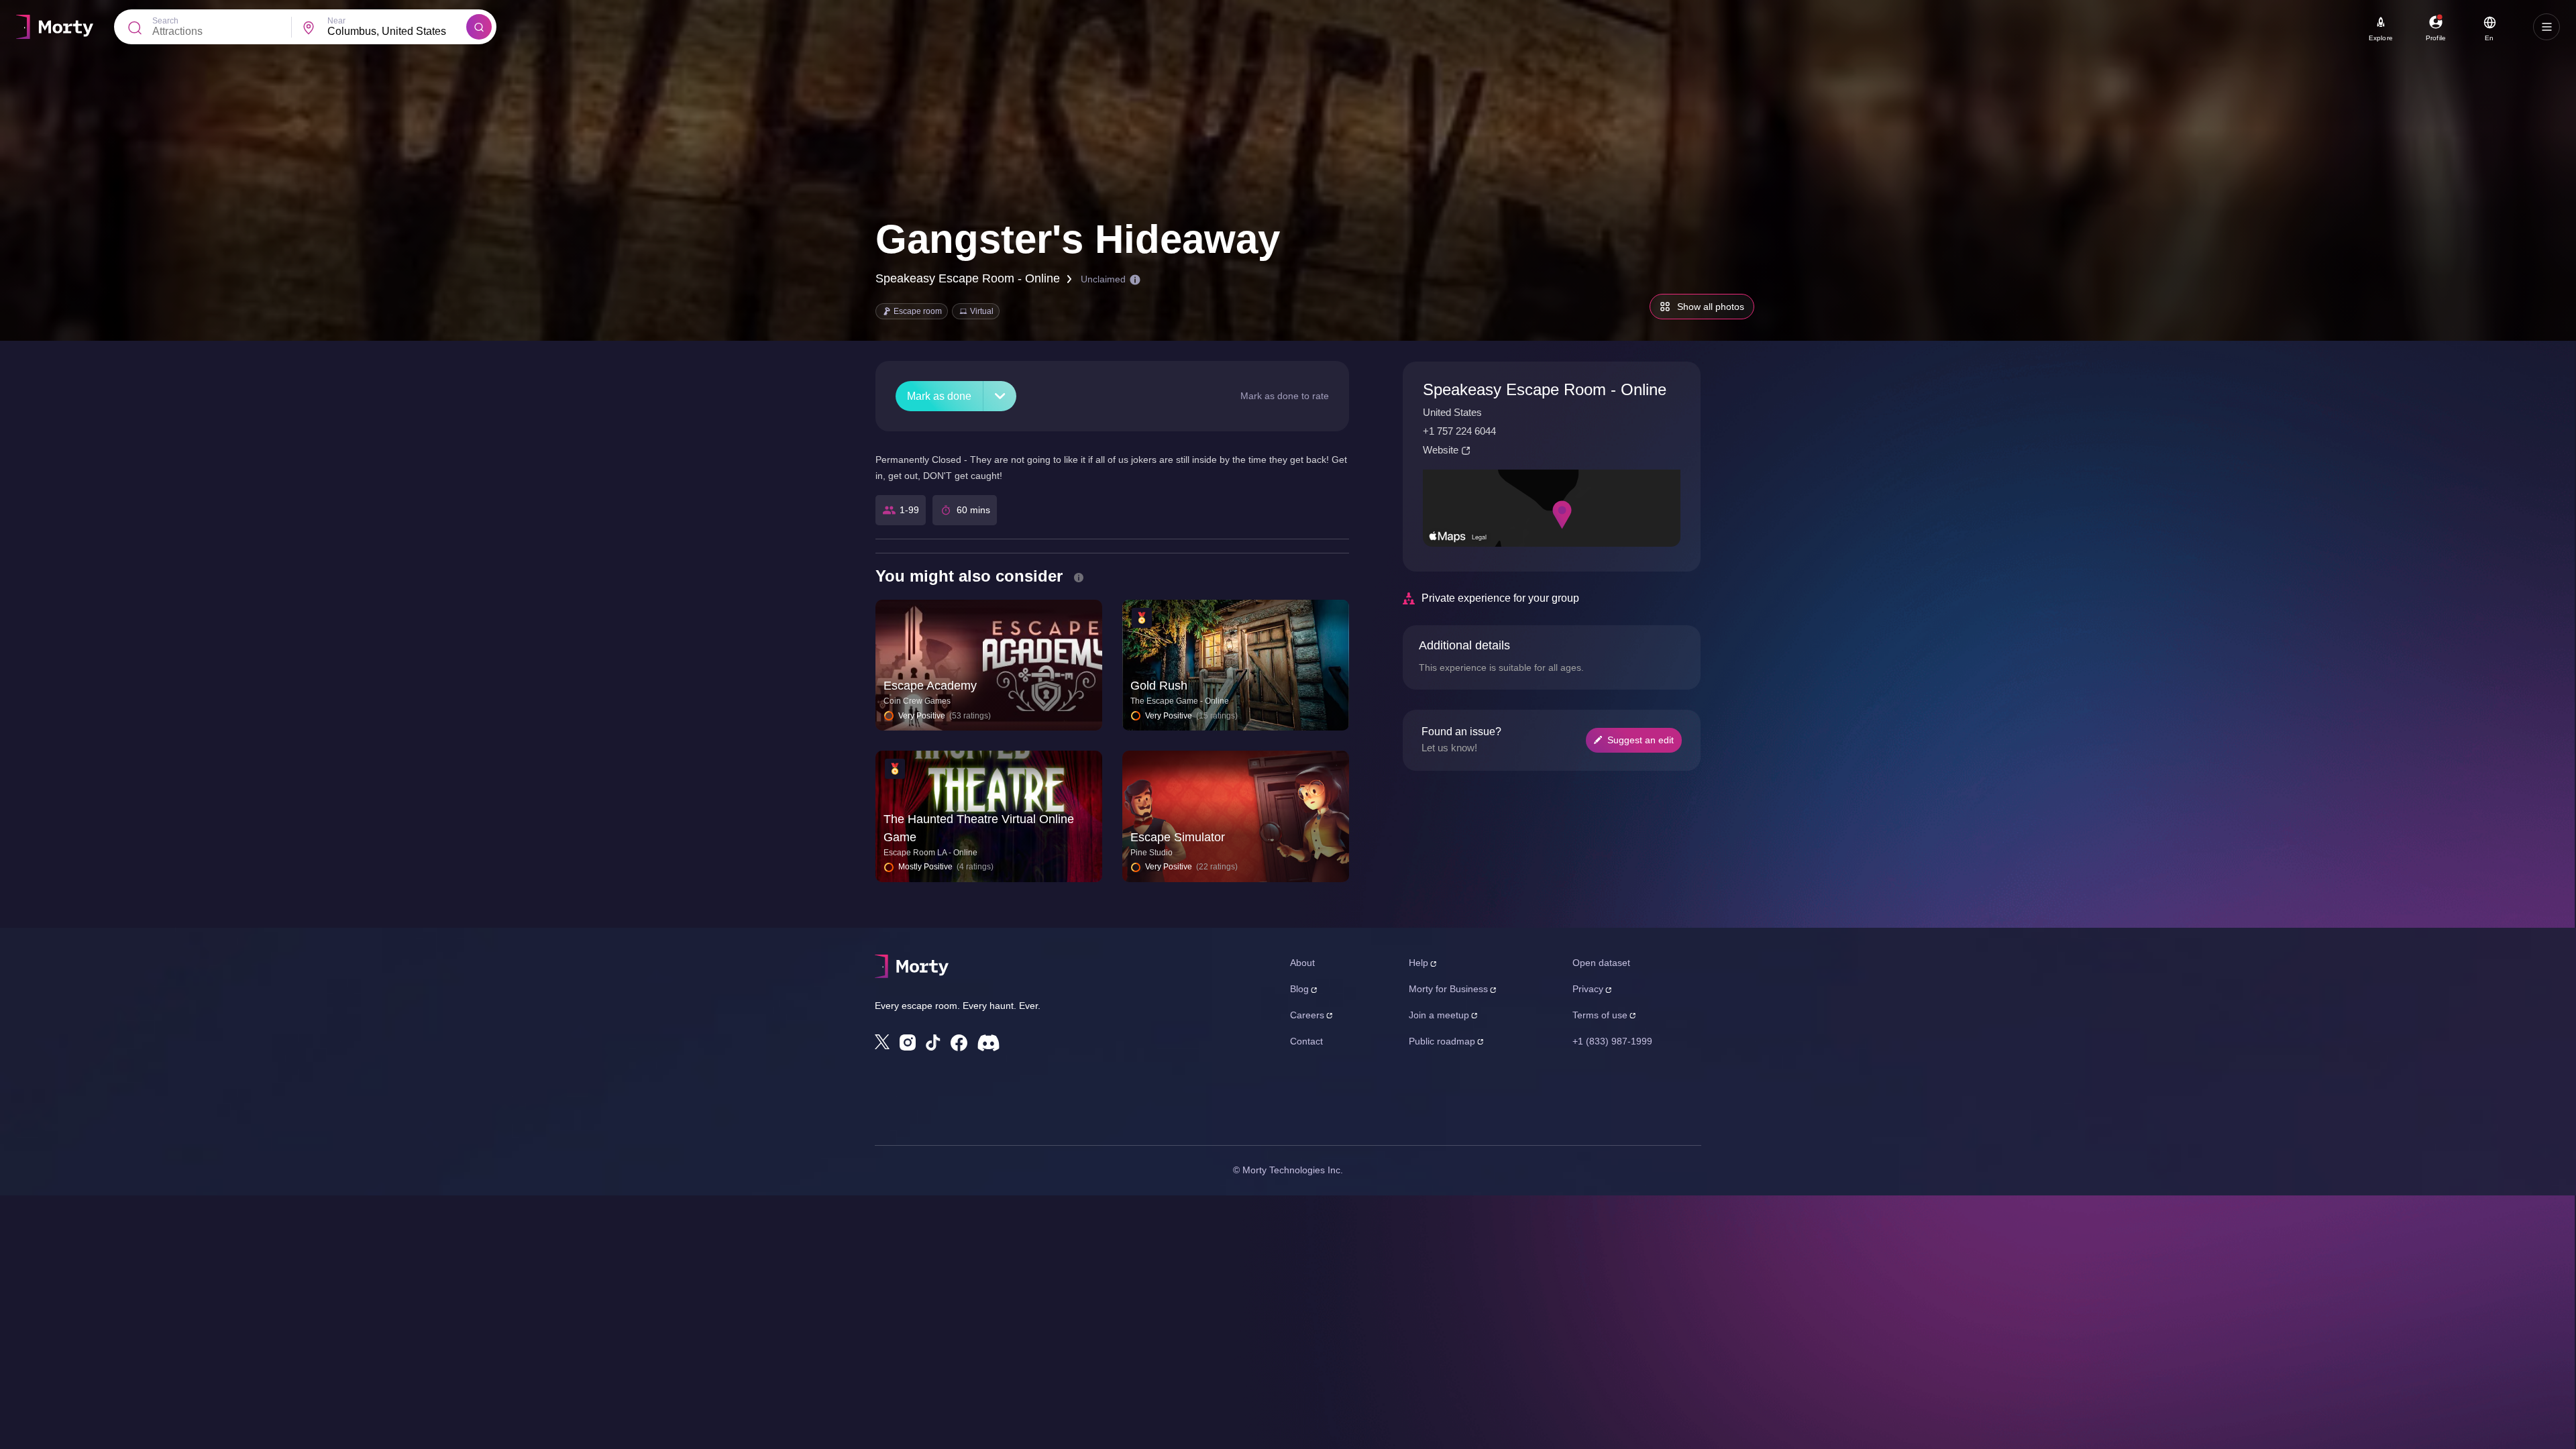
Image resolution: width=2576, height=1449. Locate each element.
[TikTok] (933, 1043)
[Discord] (988, 1043)
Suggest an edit (1641, 740)
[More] (1000, 396)
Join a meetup (1439, 1015)
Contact (1306, 1041)
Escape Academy (930, 686)
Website (1441, 450)
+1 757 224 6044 (1459, 431)
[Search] (479, 27)
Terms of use (1600, 1015)
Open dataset (1601, 963)
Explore (2381, 38)
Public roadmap (1442, 1041)
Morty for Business (1448, 989)
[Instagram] (908, 1042)
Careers (1307, 1015)
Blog (1299, 989)
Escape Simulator (1178, 837)
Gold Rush (1159, 686)
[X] (882, 1042)
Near (336, 21)
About (1302, 963)
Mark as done (939, 396)
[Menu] (2546, 27)
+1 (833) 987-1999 (1612, 1041)
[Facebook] (959, 1043)
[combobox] (397, 32)
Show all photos (1711, 307)
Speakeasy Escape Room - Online (968, 278)
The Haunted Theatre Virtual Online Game (979, 828)
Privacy (1588, 989)
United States (1452, 412)
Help (1418, 963)
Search (165, 21)
